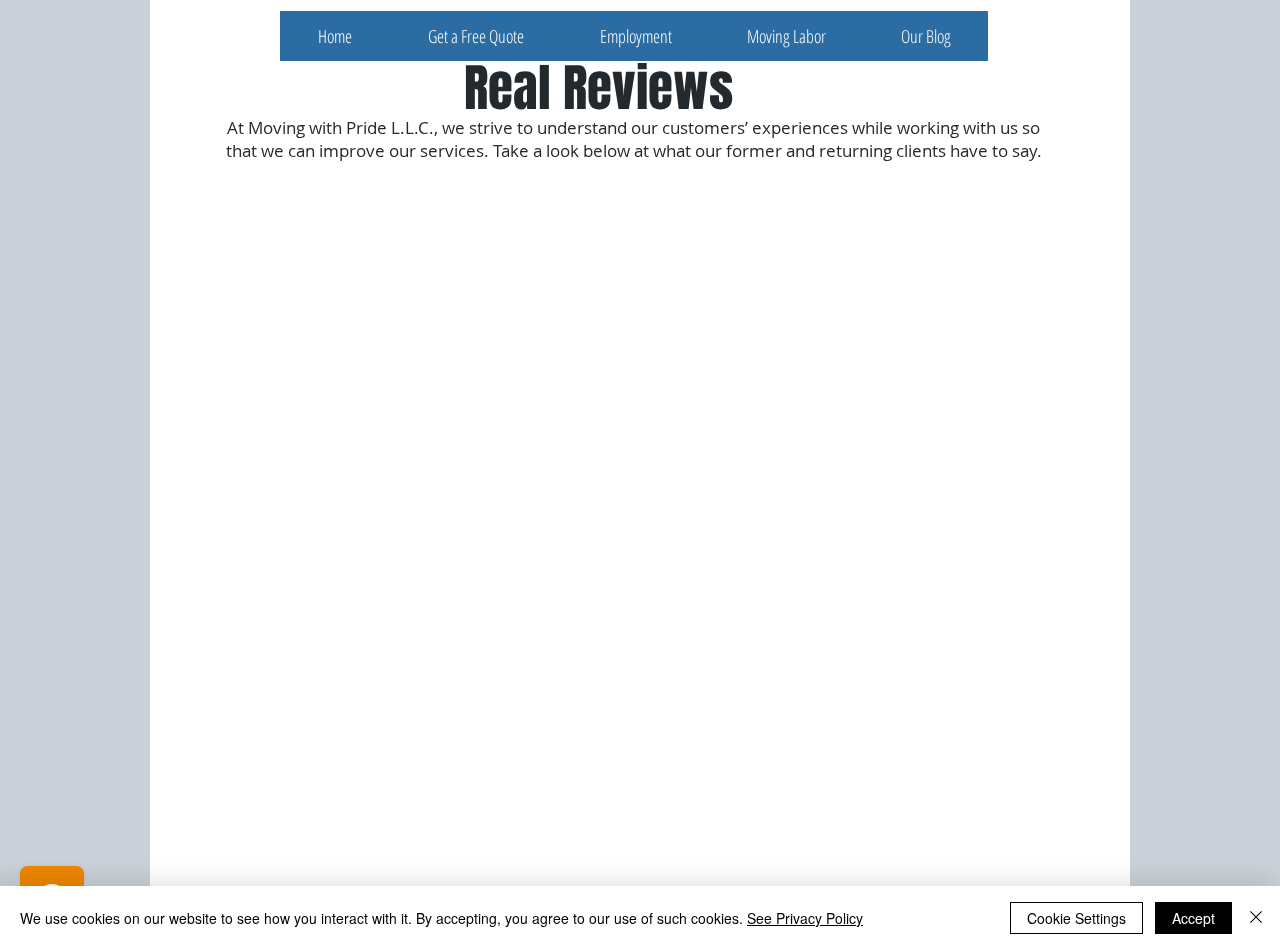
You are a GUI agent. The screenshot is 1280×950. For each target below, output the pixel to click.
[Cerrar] (1256, 918)
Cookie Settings (1076, 918)
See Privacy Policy (805, 918)
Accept (1193, 918)
